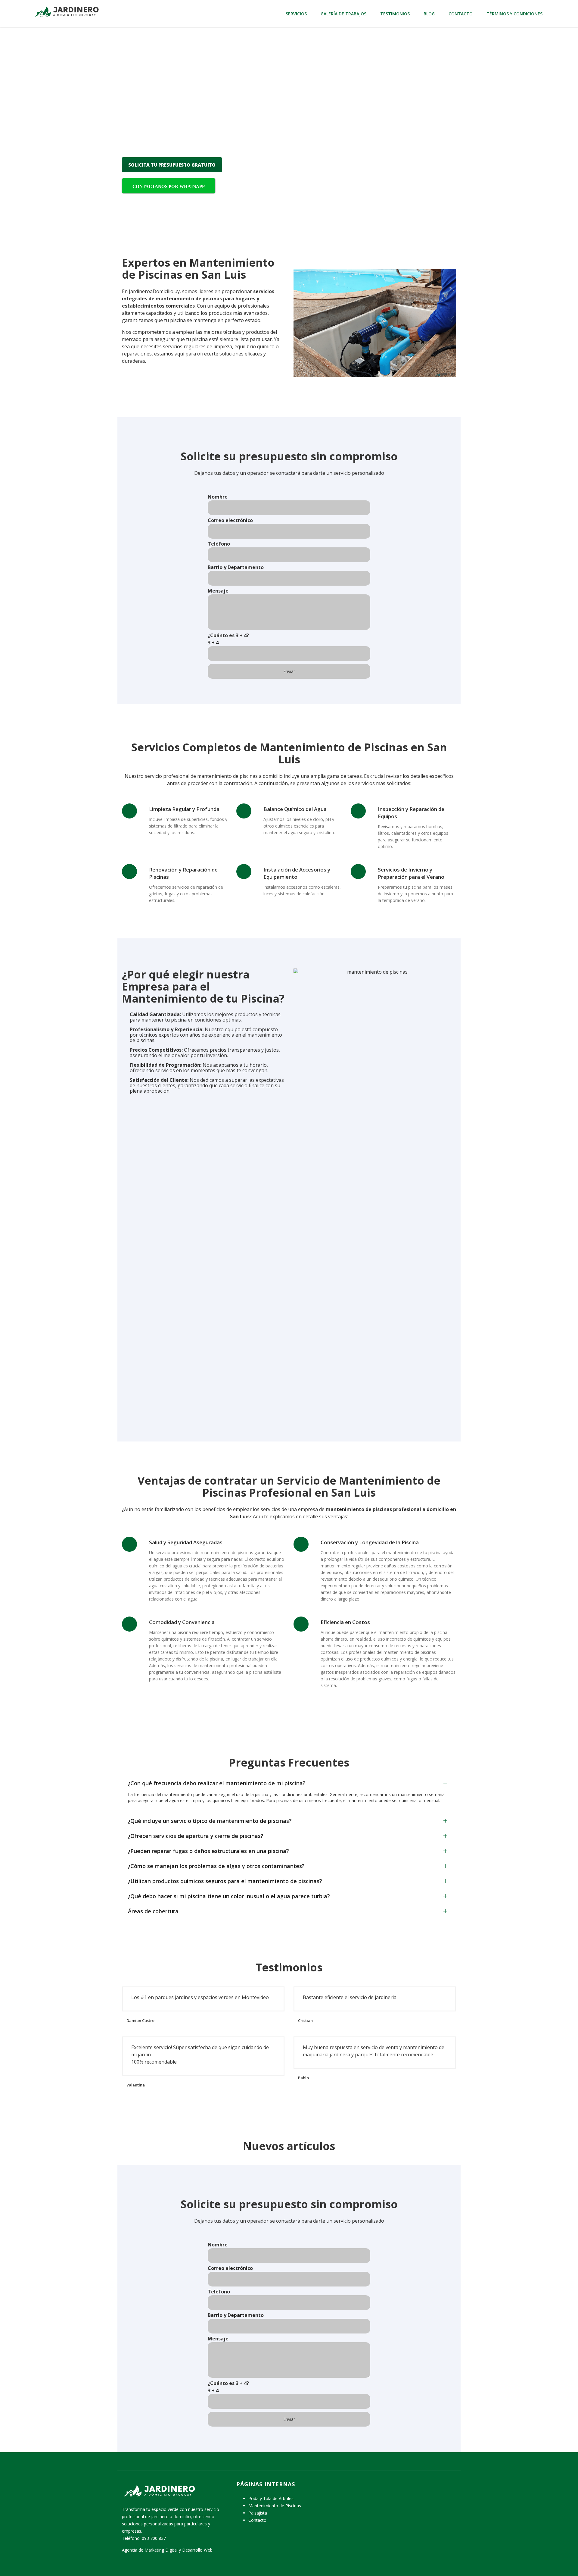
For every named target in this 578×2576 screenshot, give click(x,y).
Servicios (296, 14)
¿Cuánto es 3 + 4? (228, 639)
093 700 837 (154, 2538)
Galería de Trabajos (343, 14)
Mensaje (218, 591)
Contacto (461, 14)
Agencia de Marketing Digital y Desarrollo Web (167, 2550)
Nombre (218, 497)
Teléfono (219, 544)
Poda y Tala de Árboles (271, 2498)
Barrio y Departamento (236, 567)
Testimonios (395, 14)
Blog (429, 14)
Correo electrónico (230, 520)
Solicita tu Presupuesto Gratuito (172, 165)
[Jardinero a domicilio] (66, 11)
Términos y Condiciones (514, 14)
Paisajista (258, 2513)
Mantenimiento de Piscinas (275, 2506)
